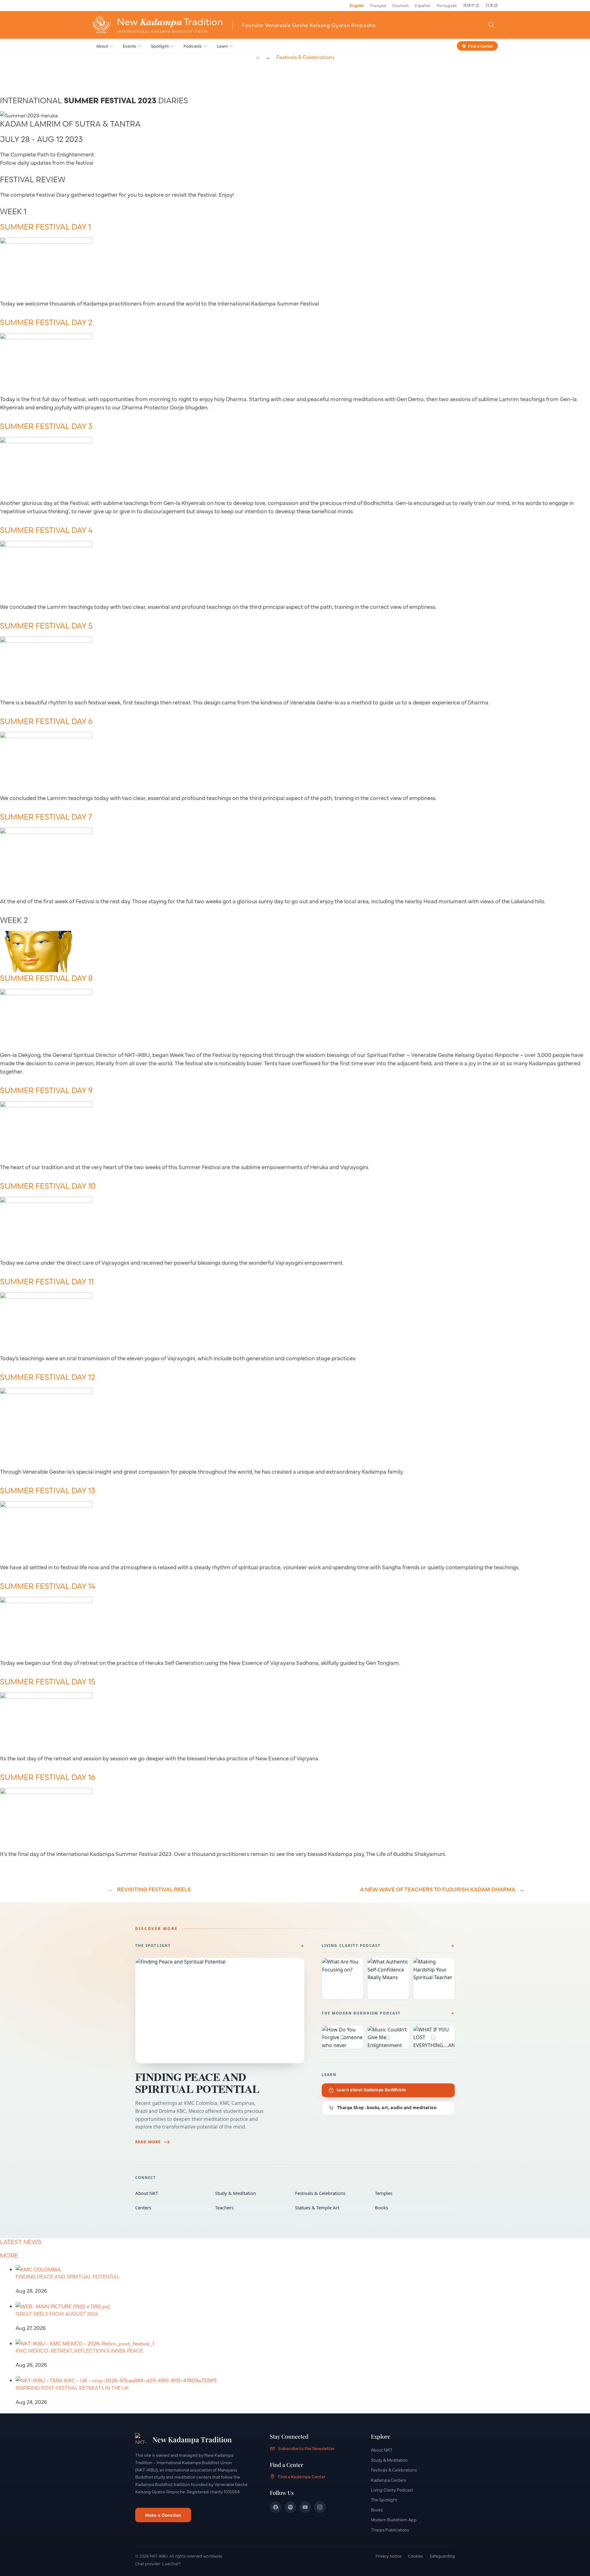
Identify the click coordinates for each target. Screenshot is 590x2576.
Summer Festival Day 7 (46, 817)
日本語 (492, 5)
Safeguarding (442, 2556)
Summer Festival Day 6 (46, 721)
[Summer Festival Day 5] (46, 640)
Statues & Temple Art (331, 2208)
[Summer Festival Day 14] (46, 1601)
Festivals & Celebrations (305, 57)
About (102, 46)
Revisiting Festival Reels (154, 1889)
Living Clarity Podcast (351, 1946)
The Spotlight (153, 1946)
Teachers (251, 2208)
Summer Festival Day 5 (46, 626)
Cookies (415, 2556)
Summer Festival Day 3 (46, 426)
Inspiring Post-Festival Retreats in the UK (72, 2388)
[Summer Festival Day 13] (46, 1505)
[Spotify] (290, 2507)
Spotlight (160, 46)
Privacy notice (388, 2556)
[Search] (491, 25)
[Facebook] (276, 2507)
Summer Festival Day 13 (48, 1491)
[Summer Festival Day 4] (46, 545)
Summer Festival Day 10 (48, 1186)
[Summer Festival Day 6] (46, 736)
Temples (411, 2193)
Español (423, 5)
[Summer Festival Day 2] (46, 337)
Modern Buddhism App (394, 2519)
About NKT (171, 2193)
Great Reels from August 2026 (57, 2314)
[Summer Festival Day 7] (46, 831)
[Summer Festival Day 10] (46, 1201)
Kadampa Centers (389, 2480)
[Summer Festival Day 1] (46, 241)
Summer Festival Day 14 (48, 1586)
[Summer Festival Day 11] (46, 1296)
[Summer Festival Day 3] (46, 441)
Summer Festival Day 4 (46, 530)
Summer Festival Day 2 (46, 322)
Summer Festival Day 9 (46, 1090)
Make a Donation (163, 2515)
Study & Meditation (251, 2193)
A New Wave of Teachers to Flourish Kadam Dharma (438, 1889)
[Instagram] (320, 2507)
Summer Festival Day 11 (47, 1282)
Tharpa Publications (390, 2530)
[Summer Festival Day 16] (46, 1792)
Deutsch (401, 5)
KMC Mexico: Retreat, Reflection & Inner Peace (79, 2351)
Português (447, 5)
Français (378, 5)
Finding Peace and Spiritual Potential (197, 2083)
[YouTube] (305, 2507)
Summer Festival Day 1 (45, 227)
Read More (148, 2142)
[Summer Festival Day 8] (46, 993)
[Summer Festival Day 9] (46, 1105)
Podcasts (193, 46)
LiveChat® (172, 2563)
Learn (222, 46)
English (357, 5)
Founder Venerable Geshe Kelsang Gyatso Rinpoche (309, 25)
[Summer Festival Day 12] (46, 1392)
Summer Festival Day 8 (46, 978)
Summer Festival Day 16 (48, 1777)
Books (411, 2208)
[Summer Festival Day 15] (46, 1696)
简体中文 (471, 5)
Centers (171, 2208)
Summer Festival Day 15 (48, 1682)
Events (130, 46)
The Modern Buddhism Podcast (361, 2013)
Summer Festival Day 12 (48, 1377)
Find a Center (480, 45)
